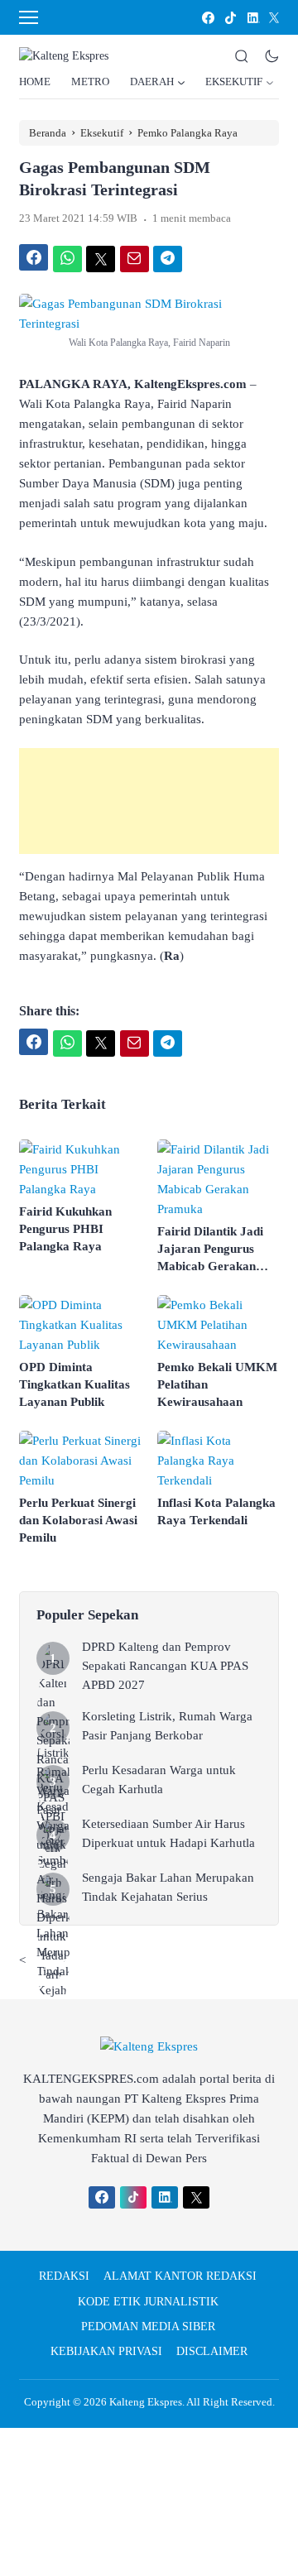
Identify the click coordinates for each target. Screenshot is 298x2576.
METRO (90, 82)
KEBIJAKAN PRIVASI (106, 2351)
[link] (207, 18)
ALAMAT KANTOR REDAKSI (180, 2276)
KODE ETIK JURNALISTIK (148, 2302)
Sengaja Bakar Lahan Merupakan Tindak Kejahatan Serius (168, 1887)
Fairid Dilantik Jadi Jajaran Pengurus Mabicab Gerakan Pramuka (210, 1250)
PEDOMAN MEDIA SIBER (148, 2327)
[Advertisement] (149, 801)
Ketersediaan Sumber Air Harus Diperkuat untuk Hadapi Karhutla (168, 1833)
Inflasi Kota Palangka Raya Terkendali (216, 1511)
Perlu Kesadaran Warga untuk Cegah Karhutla (159, 1780)
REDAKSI (64, 2276)
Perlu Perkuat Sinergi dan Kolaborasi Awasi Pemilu (78, 1520)
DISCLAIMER (212, 2351)
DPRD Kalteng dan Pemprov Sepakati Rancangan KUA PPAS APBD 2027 (165, 1666)
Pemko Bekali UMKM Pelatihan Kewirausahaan (217, 1384)
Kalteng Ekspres (146, 2402)
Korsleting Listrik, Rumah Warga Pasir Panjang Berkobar (167, 1726)
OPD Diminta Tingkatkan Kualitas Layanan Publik (74, 1384)
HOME (35, 82)
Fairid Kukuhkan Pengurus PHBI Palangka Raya (65, 1229)
